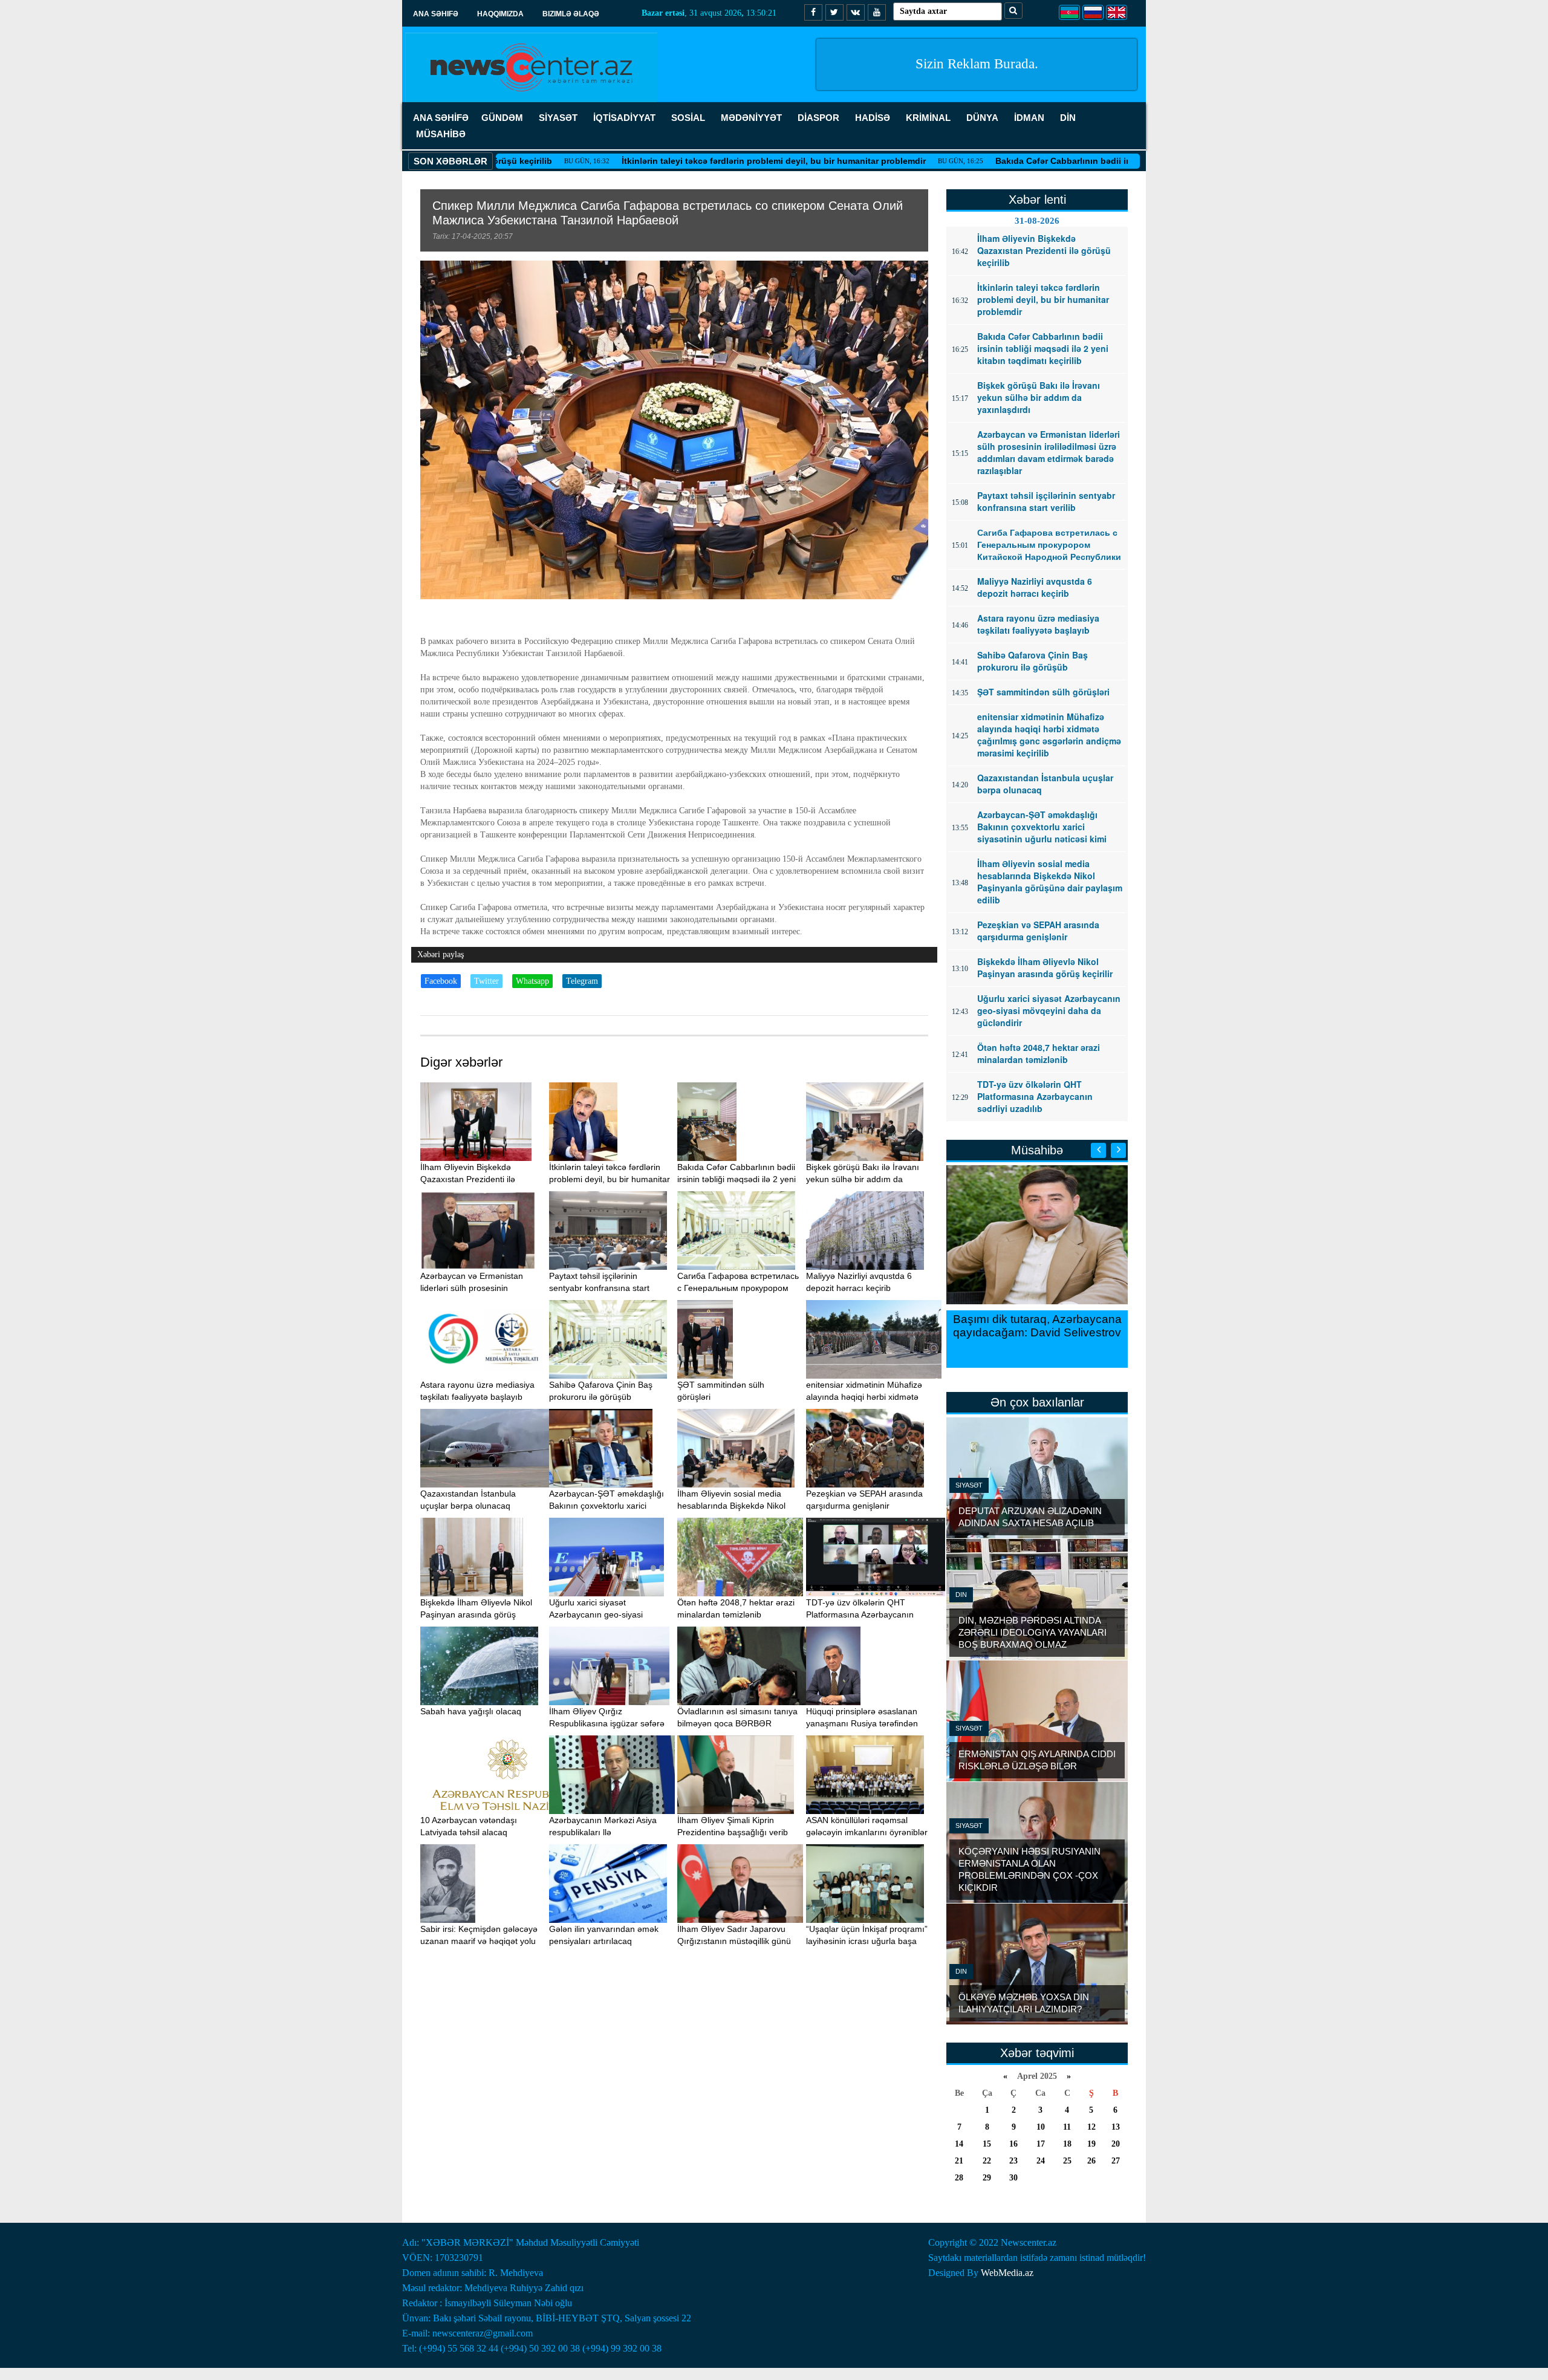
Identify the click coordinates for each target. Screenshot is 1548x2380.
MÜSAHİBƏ (441, 134)
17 (1041, 2144)
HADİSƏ (873, 118)
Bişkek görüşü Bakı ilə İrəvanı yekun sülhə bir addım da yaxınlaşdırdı (863, 1179)
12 (1091, 2127)
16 (1013, 2144)
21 (959, 2161)
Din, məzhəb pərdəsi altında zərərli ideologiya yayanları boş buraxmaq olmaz (1033, 1632)
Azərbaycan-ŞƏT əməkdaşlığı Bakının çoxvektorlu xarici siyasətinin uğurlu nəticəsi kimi (607, 1506)
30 (1013, 2178)
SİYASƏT (558, 118)
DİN (1068, 118)
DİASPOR (818, 118)
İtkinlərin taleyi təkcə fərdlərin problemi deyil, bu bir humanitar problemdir (658, 161)
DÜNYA (982, 118)
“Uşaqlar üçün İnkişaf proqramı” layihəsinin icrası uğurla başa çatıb (867, 1941)
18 (1067, 2144)
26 (1091, 2161)
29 (987, 2178)
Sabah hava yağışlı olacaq (471, 1711)
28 (959, 2178)
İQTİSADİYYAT (624, 118)
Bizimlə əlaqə (571, 14)
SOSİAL (688, 118)
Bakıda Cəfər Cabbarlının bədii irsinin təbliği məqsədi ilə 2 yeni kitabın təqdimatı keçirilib (1062, 161)
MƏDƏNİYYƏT (751, 118)
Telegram (582, 981)
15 (987, 2144)
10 (1041, 2127)
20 (1116, 2144)
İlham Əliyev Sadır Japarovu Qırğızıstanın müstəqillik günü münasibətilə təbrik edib (734, 1941)
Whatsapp (532, 981)
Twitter (486, 981)
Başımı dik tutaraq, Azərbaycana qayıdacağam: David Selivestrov (1037, 1326)
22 (987, 2161)
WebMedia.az (1007, 2273)
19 (1091, 2144)
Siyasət (969, 1485)
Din (961, 1595)
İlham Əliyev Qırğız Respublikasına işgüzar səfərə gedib (607, 1723)
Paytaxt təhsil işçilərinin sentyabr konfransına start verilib (599, 1288)
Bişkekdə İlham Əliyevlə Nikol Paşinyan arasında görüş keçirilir (476, 1614)
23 (1013, 2161)
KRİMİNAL (928, 118)
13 (1116, 2127)
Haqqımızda (500, 14)
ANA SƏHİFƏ (441, 118)
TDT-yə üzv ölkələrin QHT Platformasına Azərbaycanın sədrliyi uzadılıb (860, 1614)
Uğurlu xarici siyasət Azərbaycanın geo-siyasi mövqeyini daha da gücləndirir (607, 1614)
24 (1041, 2161)
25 (1067, 2161)
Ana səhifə (436, 14)
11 (1067, 2127)
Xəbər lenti (1037, 200)
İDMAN (1029, 118)
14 (959, 2144)
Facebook (441, 981)
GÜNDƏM (502, 118)
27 (1116, 2161)
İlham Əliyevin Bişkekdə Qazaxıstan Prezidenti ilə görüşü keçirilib (468, 1179)
